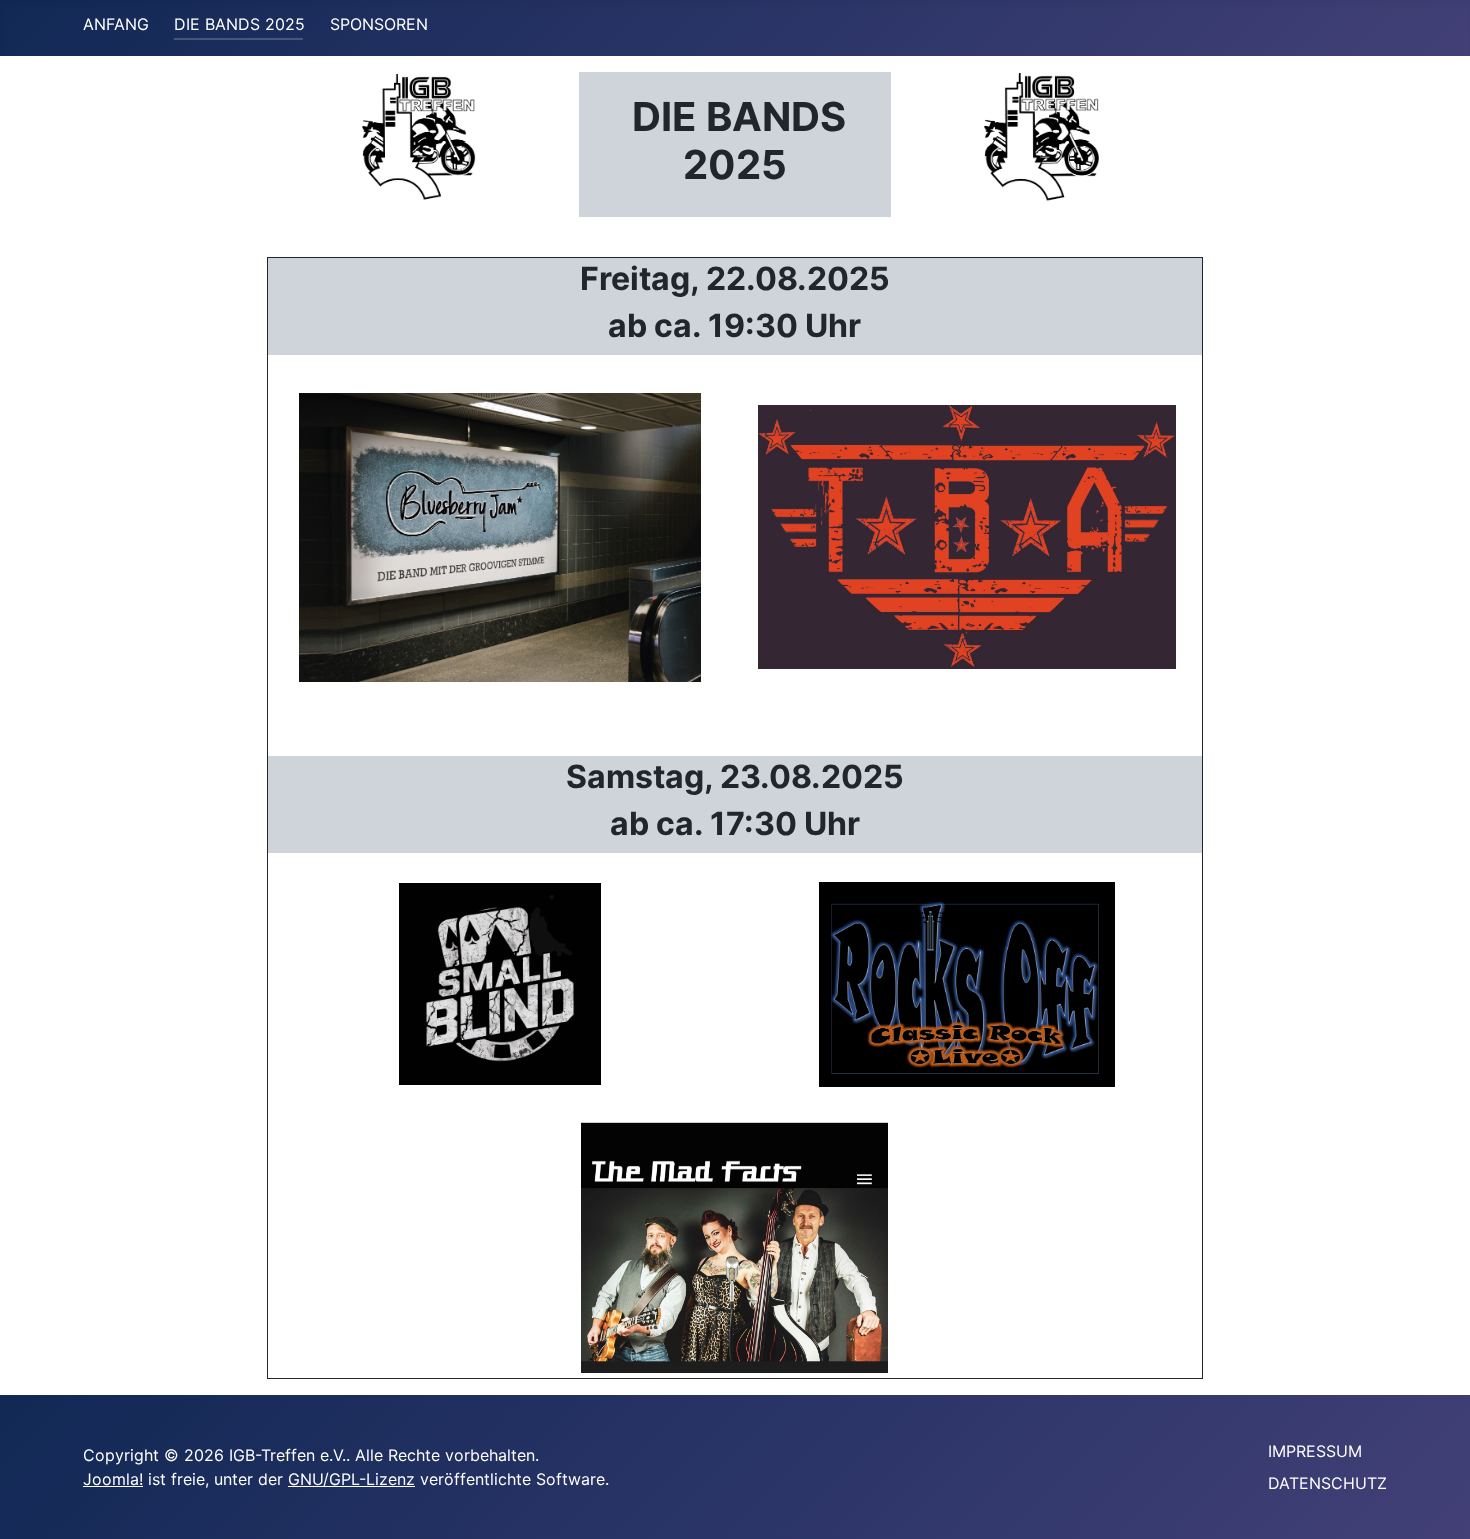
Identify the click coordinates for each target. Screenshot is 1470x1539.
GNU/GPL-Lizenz (351, 1479)
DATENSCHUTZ (1327, 1483)
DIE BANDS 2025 (239, 24)
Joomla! (113, 1479)
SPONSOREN (379, 24)
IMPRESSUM (1315, 1451)
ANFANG (116, 24)
